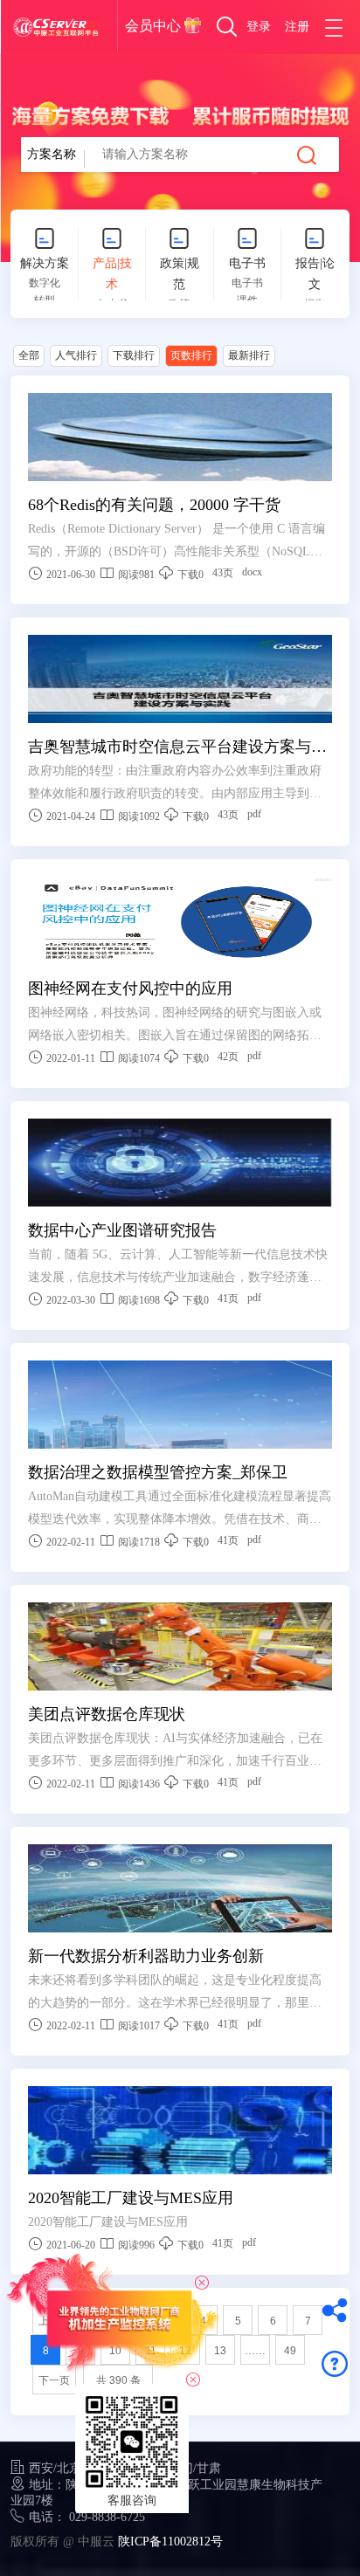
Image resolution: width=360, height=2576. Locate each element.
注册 (297, 27)
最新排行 (249, 355)
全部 (29, 355)
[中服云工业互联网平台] (56, 27)
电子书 (247, 263)
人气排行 (76, 355)
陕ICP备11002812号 (170, 2542)
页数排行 (191, 355)
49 (290, 2351)
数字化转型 (45, 292)
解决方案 (45, 263)
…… (255, 2351)
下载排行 (134, 355)
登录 (259, 27)
